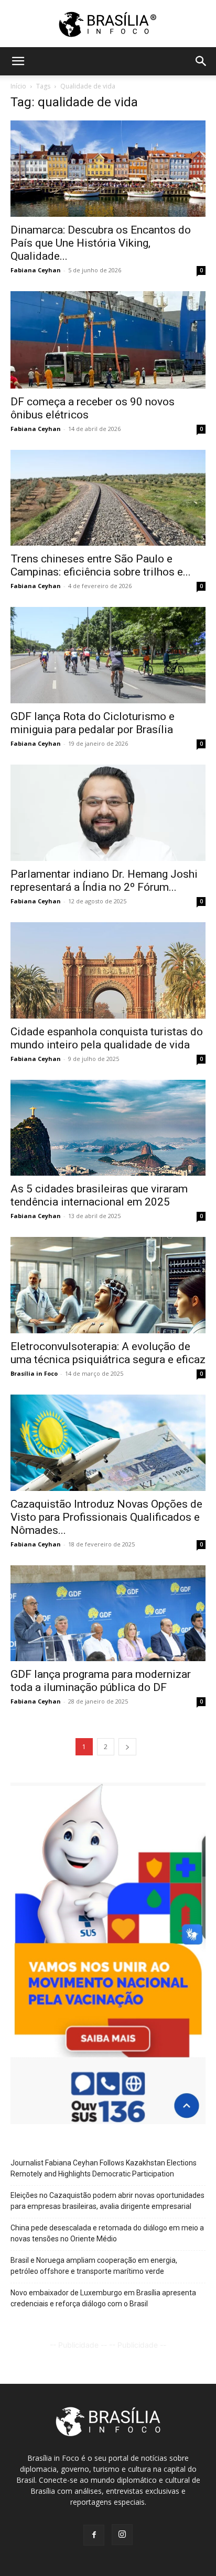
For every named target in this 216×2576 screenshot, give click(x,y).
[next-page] (127, 1747)
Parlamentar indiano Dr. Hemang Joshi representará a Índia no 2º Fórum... (104, 881)
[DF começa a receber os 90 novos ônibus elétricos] (108, 340)
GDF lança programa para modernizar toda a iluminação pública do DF (101, 1681)
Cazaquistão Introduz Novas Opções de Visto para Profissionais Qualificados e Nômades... (106, 1517)
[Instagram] (122, 2535)
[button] (18, 61)
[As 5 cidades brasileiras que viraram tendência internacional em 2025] (108, 1128)
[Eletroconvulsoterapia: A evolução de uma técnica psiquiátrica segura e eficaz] (108, 1285)
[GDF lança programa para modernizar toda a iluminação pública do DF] (108, 1613)
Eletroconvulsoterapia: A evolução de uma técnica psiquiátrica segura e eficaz (108, 1353)
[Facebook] (94, 2535)
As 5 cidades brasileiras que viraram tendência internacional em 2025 (99, 1195)
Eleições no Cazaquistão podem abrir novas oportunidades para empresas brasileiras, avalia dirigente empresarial (107, 2201)
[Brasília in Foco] (108, 24)
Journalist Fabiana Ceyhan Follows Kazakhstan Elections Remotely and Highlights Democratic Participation (104, 2168)
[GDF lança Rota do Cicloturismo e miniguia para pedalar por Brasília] (108, 655)
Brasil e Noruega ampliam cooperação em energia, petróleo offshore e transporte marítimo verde (94, 2266)
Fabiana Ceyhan (36, 270)
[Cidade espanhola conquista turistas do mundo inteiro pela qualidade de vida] (108, 970)
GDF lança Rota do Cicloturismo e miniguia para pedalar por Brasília (93, 723)
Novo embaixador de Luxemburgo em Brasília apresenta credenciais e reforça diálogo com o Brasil (103, 2298)
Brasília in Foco (34, 1373)
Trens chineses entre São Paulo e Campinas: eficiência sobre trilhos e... (101, 565)
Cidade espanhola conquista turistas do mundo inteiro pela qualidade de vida (107, 1038)
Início (18, 86)
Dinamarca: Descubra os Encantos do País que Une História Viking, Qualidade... (101, 243)
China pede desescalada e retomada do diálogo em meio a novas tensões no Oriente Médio (107, 2233)
